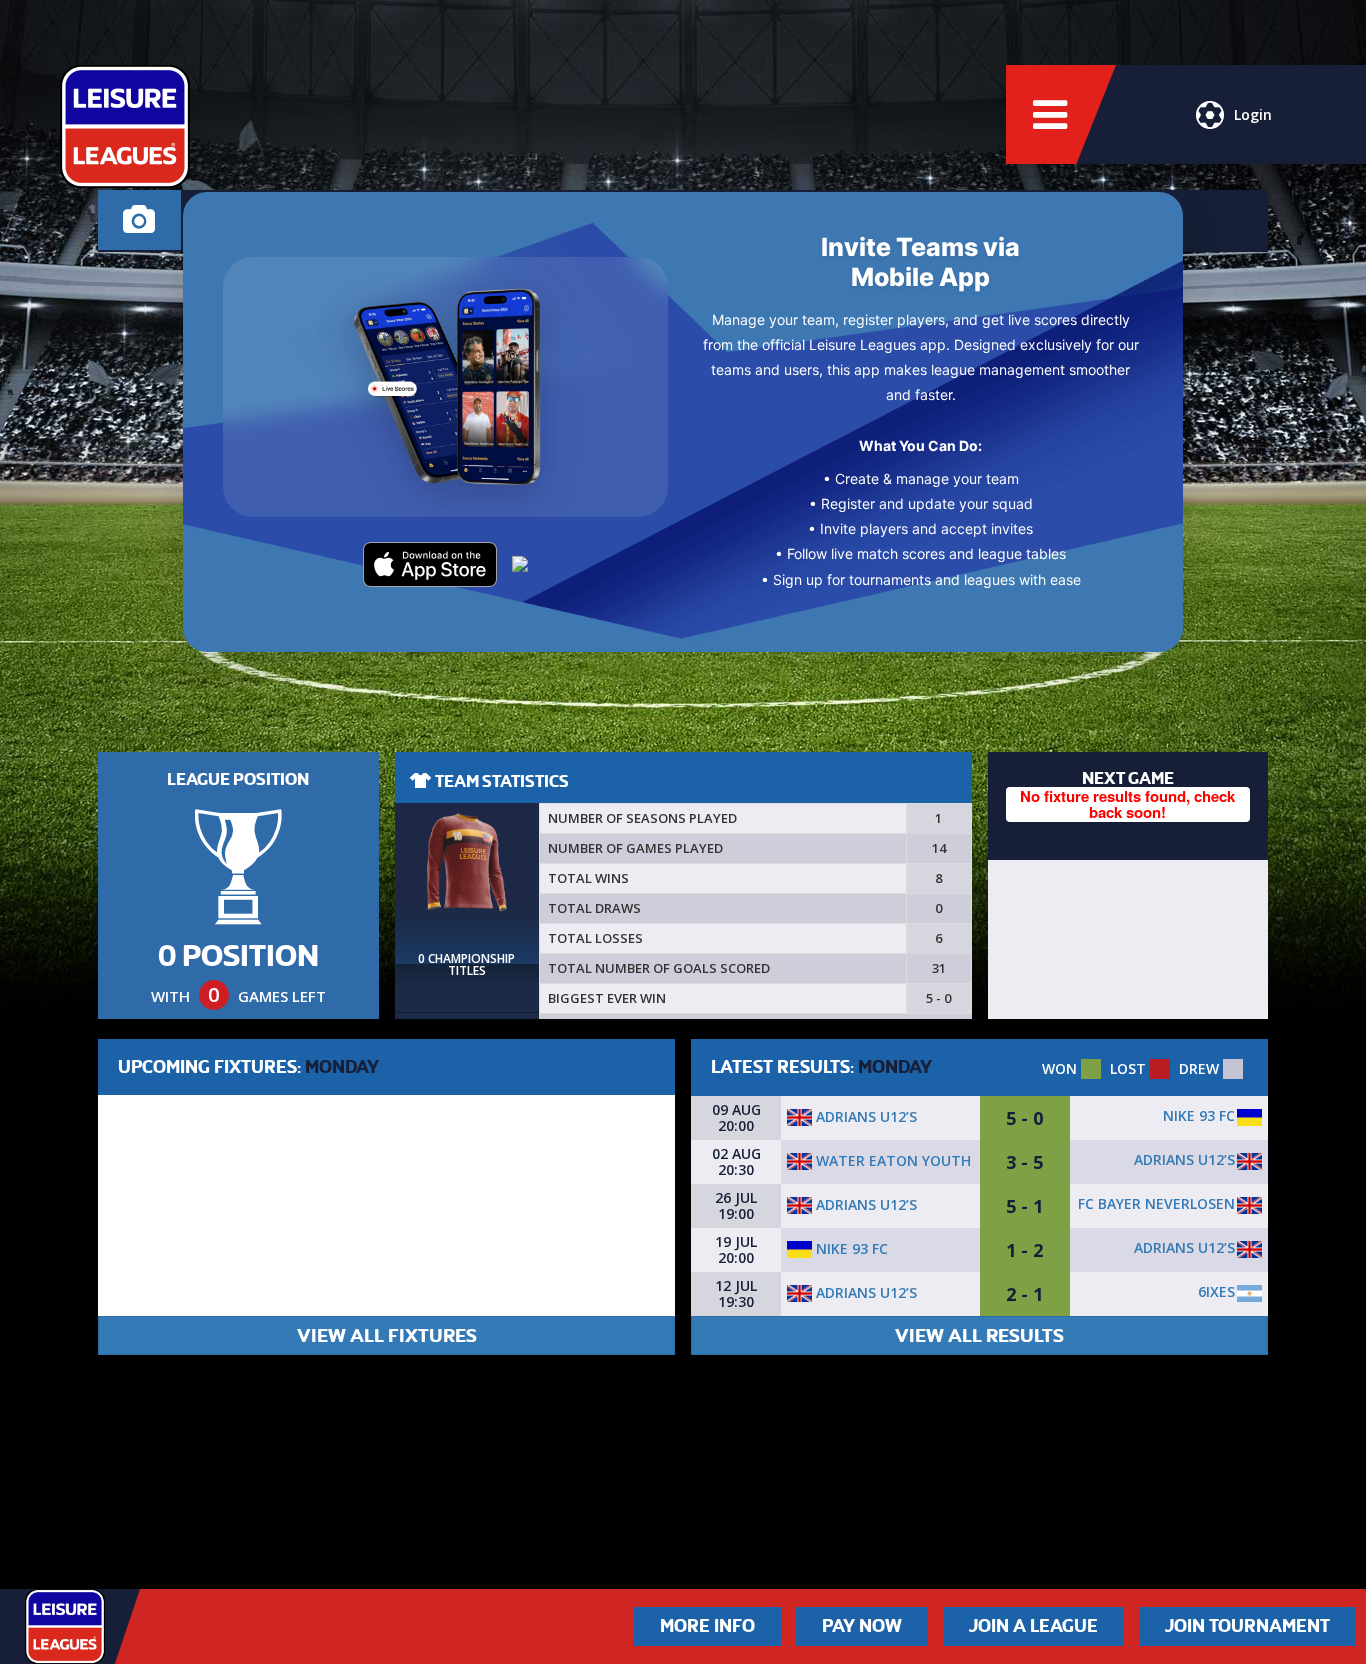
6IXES (1216, 1291)
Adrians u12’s (864, 1116)
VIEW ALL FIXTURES (387, 1335)
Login (1253, 114)
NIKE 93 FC (1199, 1115)
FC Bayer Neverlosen (1156, 1203)
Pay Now (862, 1626)
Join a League (1033, 1626)
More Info (707, 1626)
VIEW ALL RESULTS (979, 1335)
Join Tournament (1247, 1626)
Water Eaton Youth (891, 1160)
